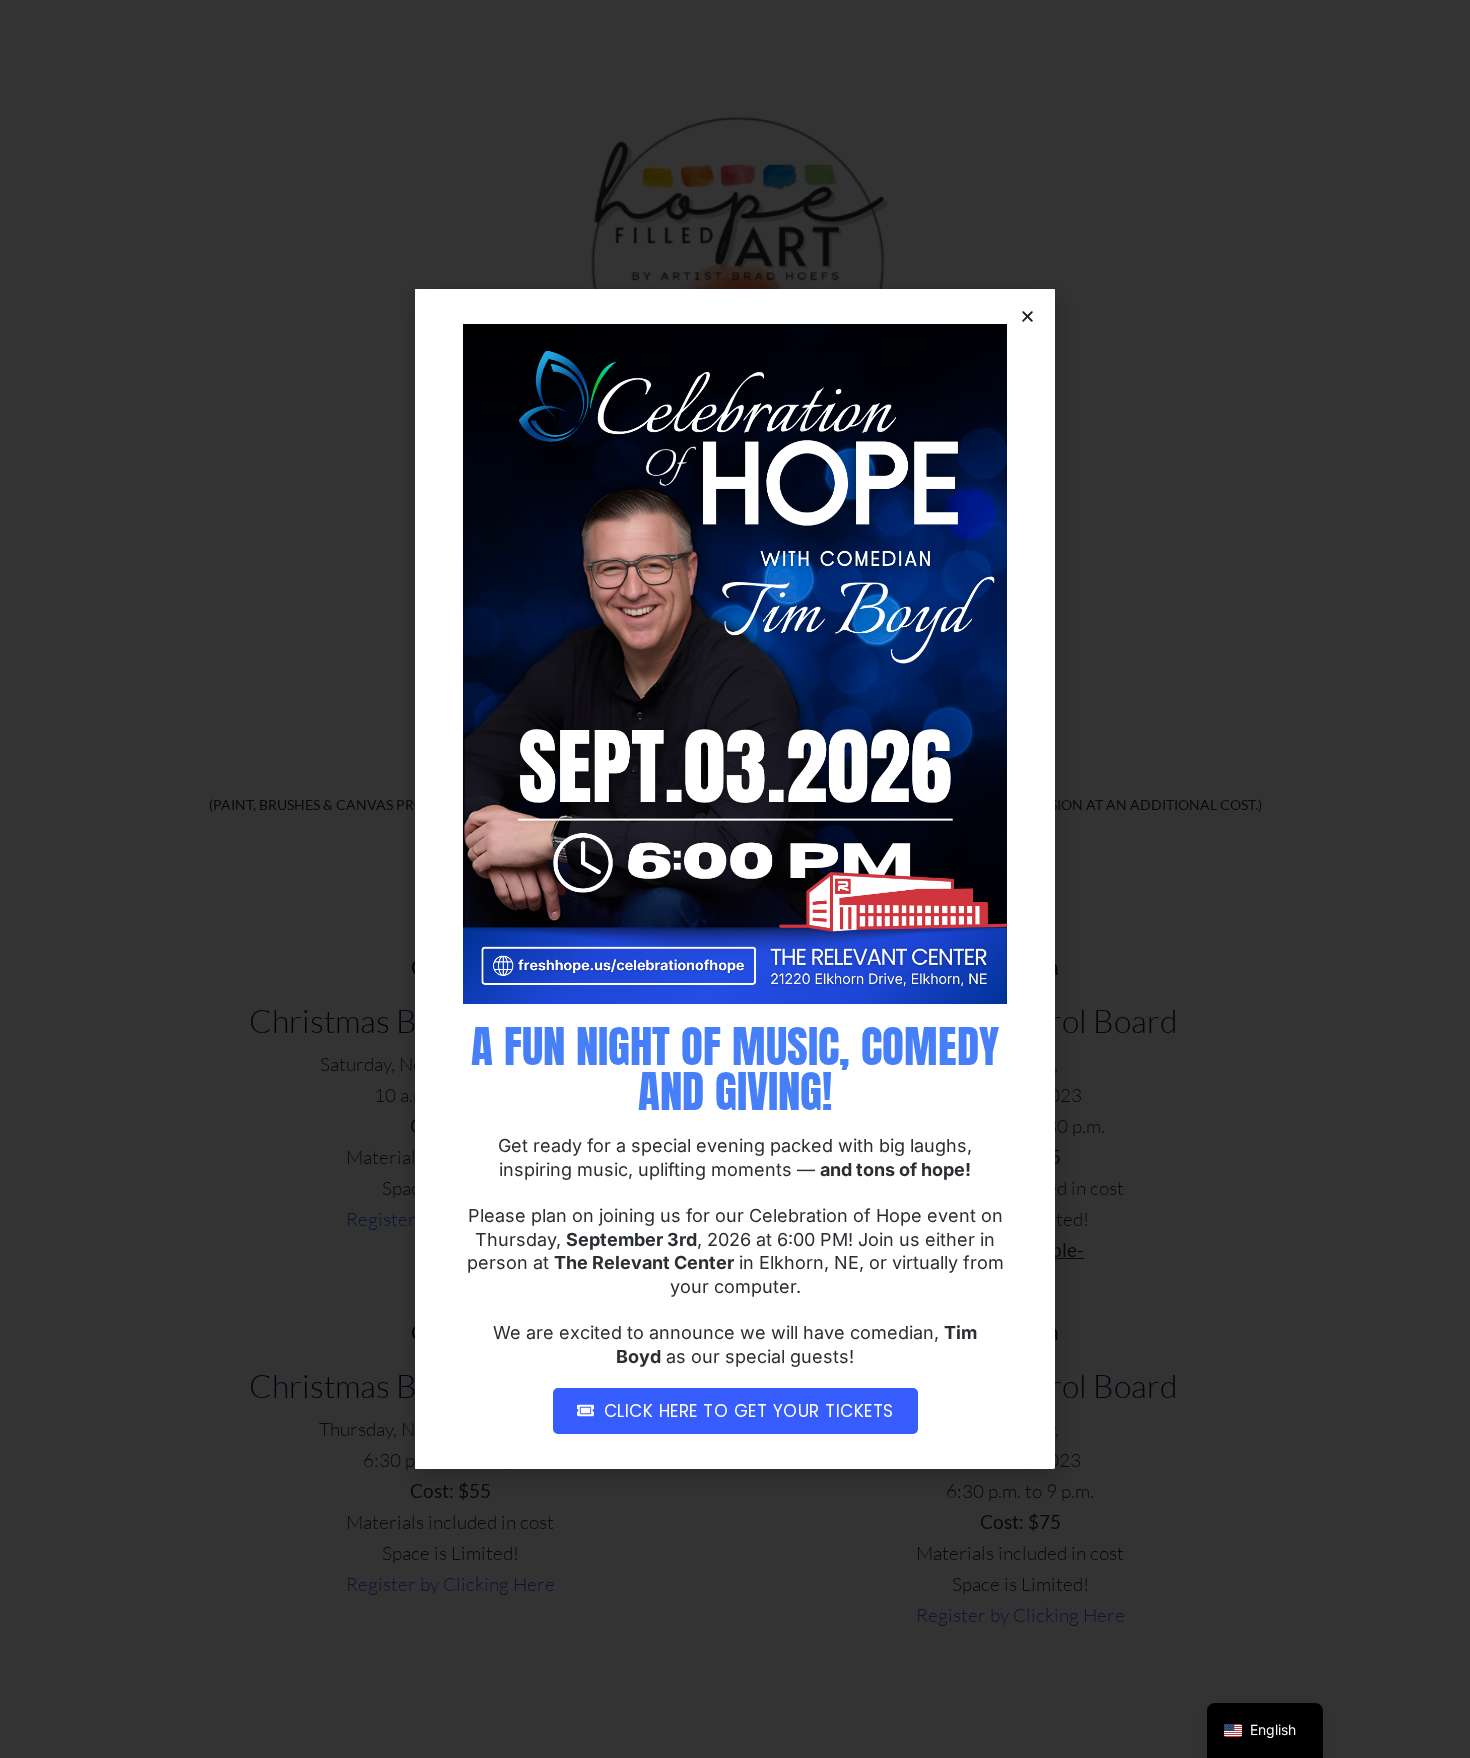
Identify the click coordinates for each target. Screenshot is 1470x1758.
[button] (1027, 316)
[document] (735, 879)
